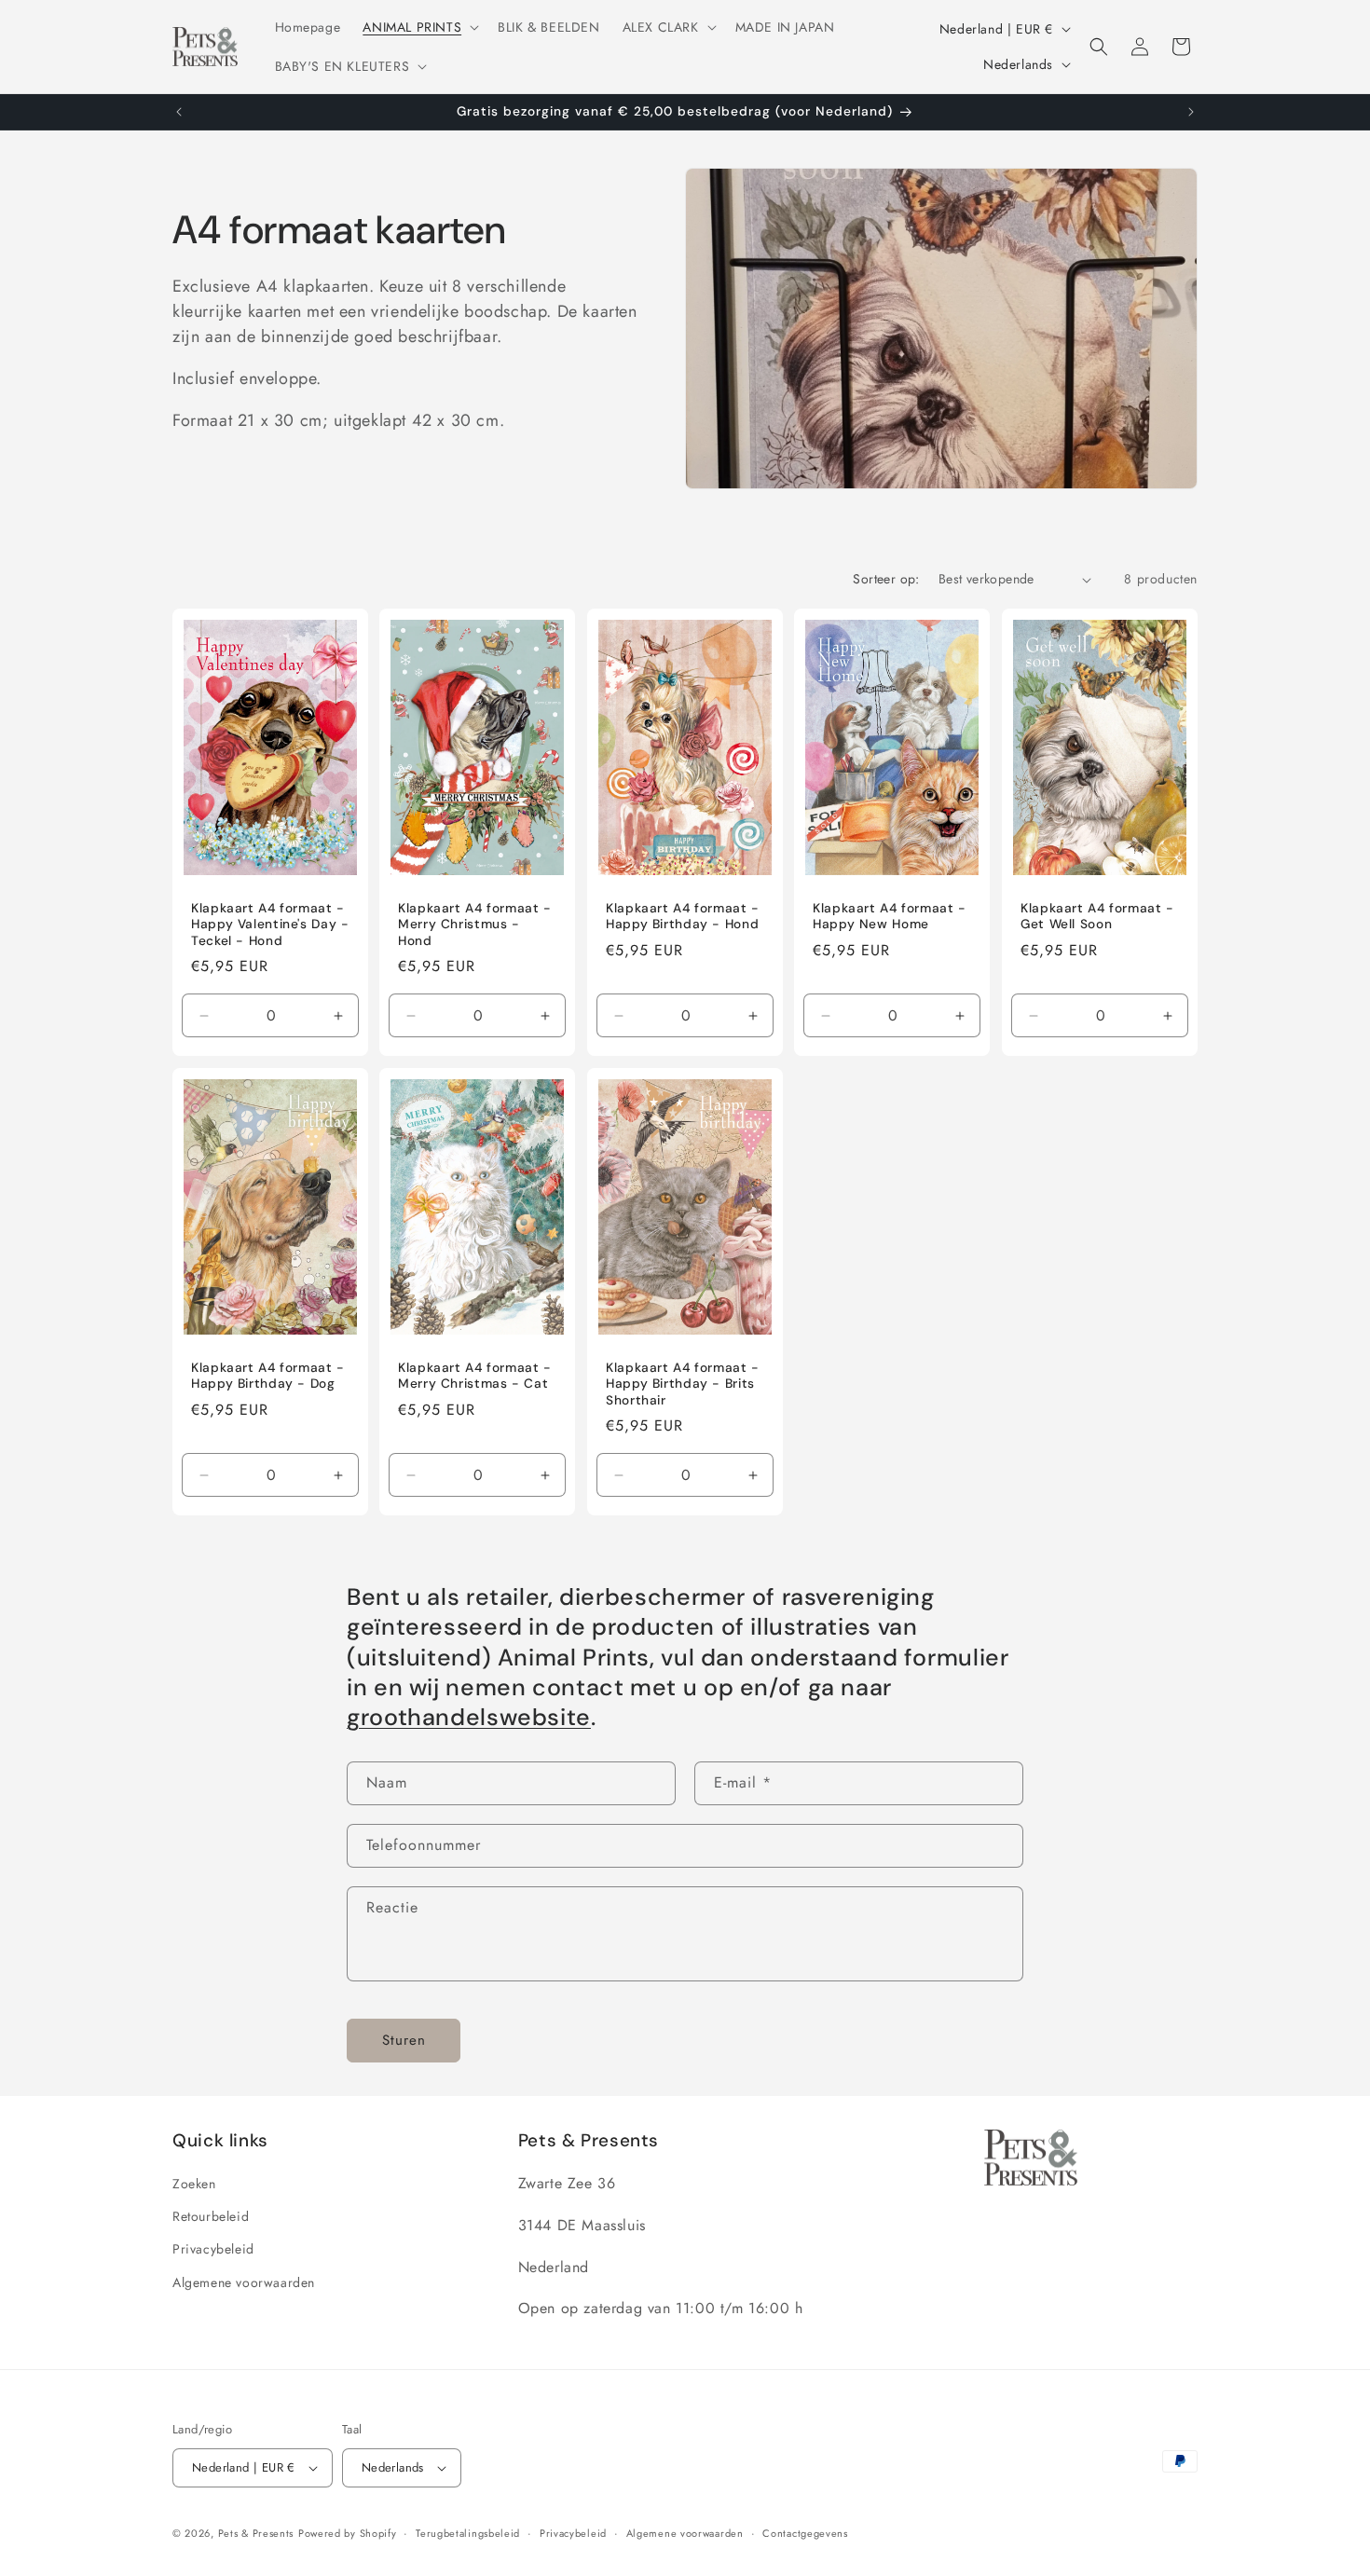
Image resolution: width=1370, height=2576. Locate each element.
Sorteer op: (886, 579)
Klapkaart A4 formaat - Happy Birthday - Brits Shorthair (683, 1383)
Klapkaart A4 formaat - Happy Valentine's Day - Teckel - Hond (270, 925)
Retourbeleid (211, 2216)
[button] (419, 27)
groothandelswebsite (469, 1717)
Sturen (404, 2040)
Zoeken (194, 2184)
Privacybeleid (213, 2249)
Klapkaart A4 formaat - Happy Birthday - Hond (683, 917)
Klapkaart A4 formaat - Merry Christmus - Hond (475, 925)
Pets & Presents (256, 2533)
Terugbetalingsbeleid (468, 2533)
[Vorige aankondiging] (179, 112)
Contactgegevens (805, 2533)
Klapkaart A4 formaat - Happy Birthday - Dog (268, 1375)
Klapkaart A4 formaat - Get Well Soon (1097, 917)
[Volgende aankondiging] (1191, 112)
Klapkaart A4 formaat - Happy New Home (890, 917)
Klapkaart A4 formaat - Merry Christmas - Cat (475, 1375)
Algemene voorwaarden (244, 2282)
